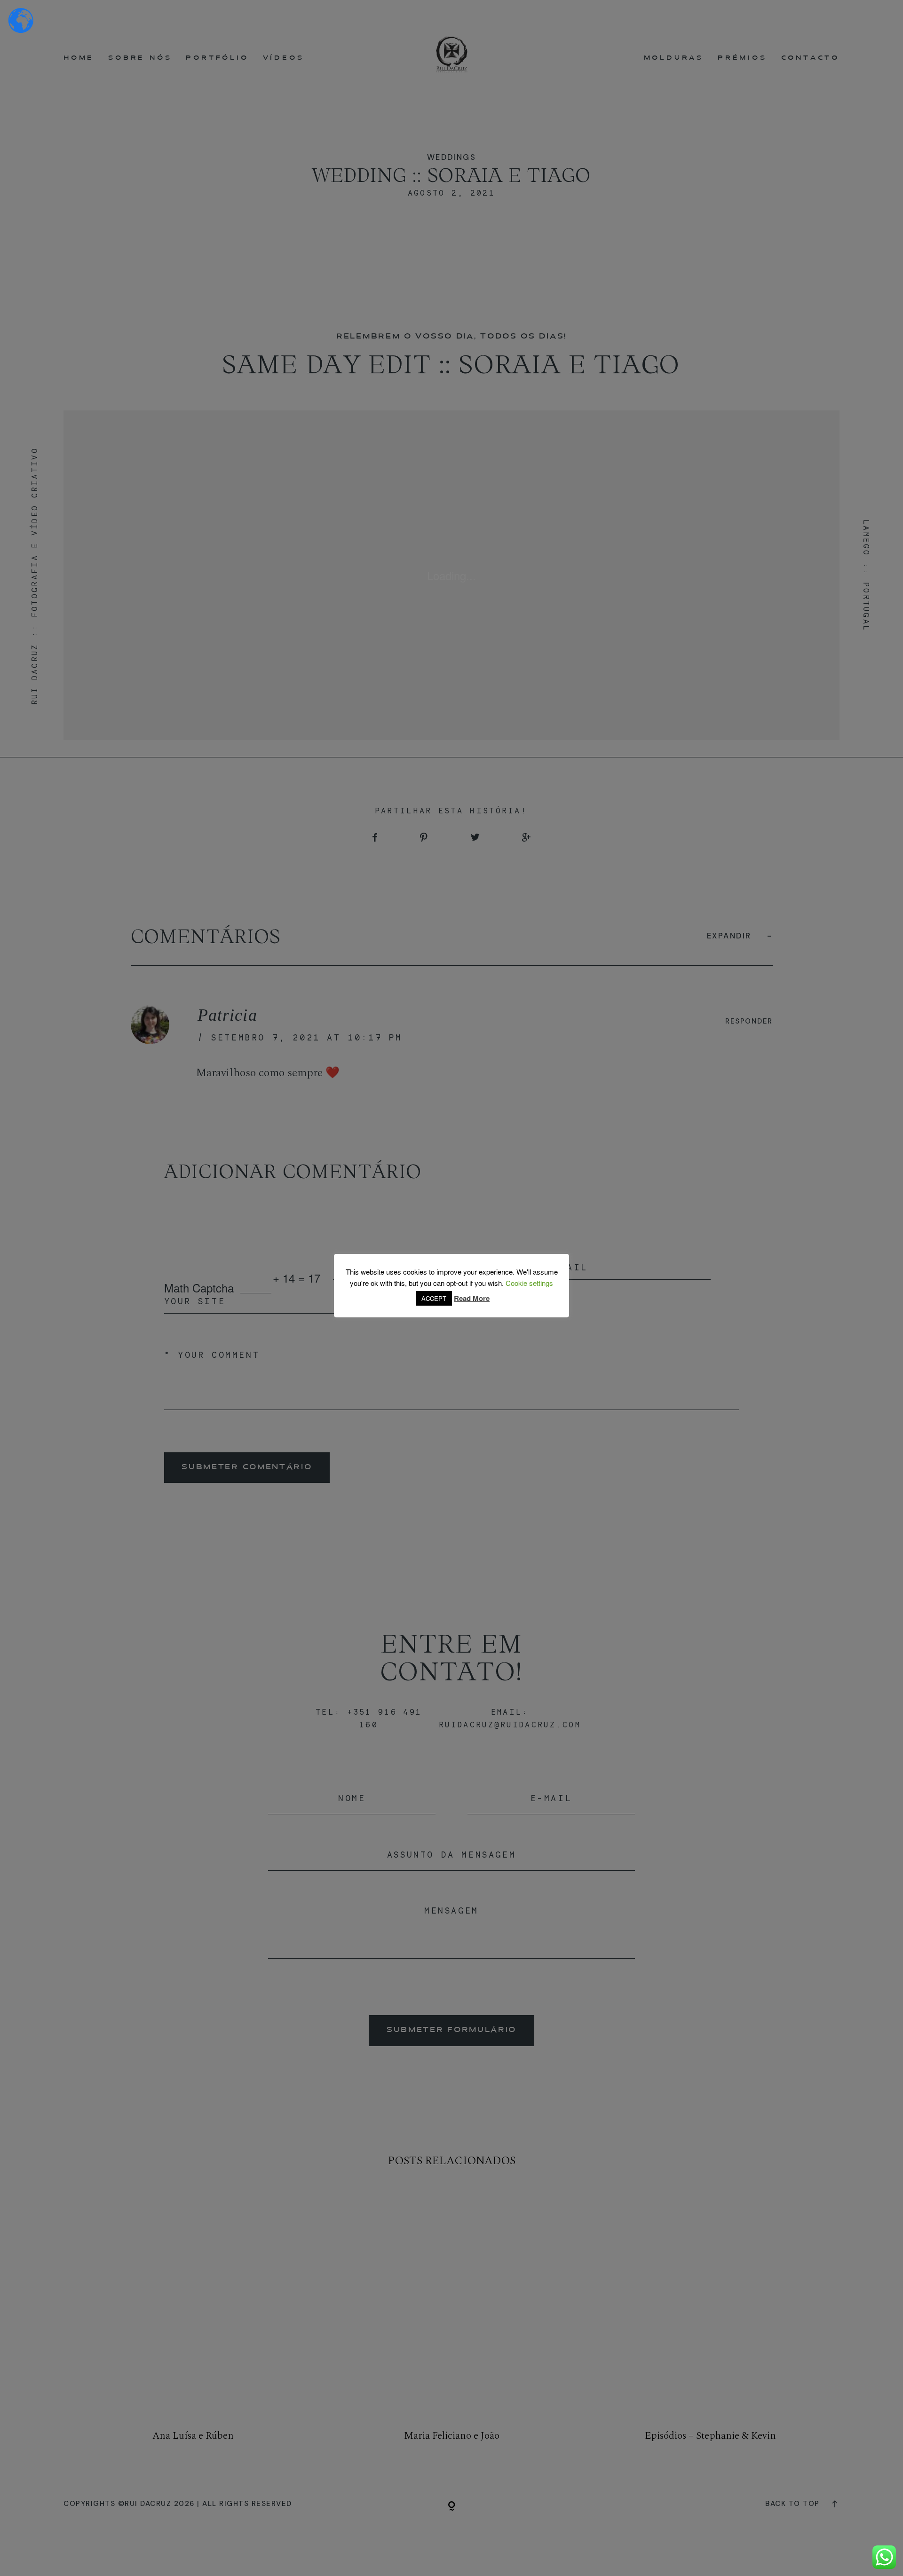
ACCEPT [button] (434, 1298)
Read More (472, 1298)
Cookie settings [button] (529, 1283)
